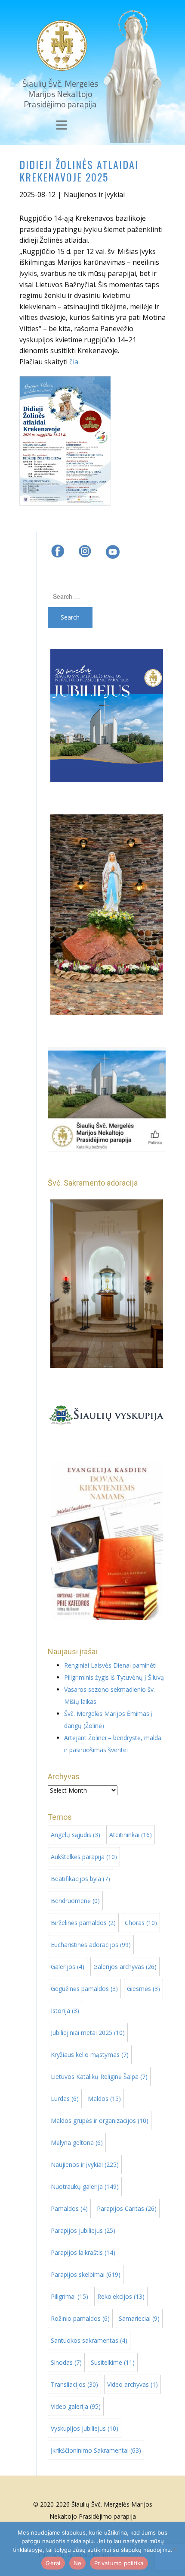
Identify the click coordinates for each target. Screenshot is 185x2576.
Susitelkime (113, 2362)
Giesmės (143, 1989)
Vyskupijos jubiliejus (85, 2428)
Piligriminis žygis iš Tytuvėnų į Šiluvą (114, 1677)
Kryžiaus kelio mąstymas (90, 2055)
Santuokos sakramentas (89, 2340)
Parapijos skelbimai (86, 2274)
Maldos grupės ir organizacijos (100, 2121)
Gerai (53, 2563)
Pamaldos (69, 2208)
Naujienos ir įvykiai (94, 194)
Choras (141, 1923)
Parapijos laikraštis (83, 2252)
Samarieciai (139, 2318)
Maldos (104, 2099)
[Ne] (174, 2549)
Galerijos (68, 1967)
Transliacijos (74, 2384)
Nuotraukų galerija (85, 2186)
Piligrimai (69, 2296)
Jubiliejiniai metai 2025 (88, 2033)
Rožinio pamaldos (80, 2318)
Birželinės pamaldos (83, 1923)
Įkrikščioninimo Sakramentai (96, 2450)
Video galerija (76, 2406)
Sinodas (66, 2362)
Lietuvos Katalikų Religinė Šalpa (99, 2077)
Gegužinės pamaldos (84, 1989)
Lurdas (65, 2099)
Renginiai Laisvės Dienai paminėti (110, 1665)
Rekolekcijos (121, 2296)
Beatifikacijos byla (80, 1879)
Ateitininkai (131, 1835)
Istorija (65, 2011)
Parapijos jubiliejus (83, 2230)
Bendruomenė (75, 1901)
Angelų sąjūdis (76, 1835)
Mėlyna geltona (77, 2142)
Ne (78, 2563)
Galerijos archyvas (125, 1967)
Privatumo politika (119, 2563)
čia (74, 362)
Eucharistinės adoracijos (91, 1945)
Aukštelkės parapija (84, 1857)
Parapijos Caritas (127, 2208)
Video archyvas (133, 2384)
